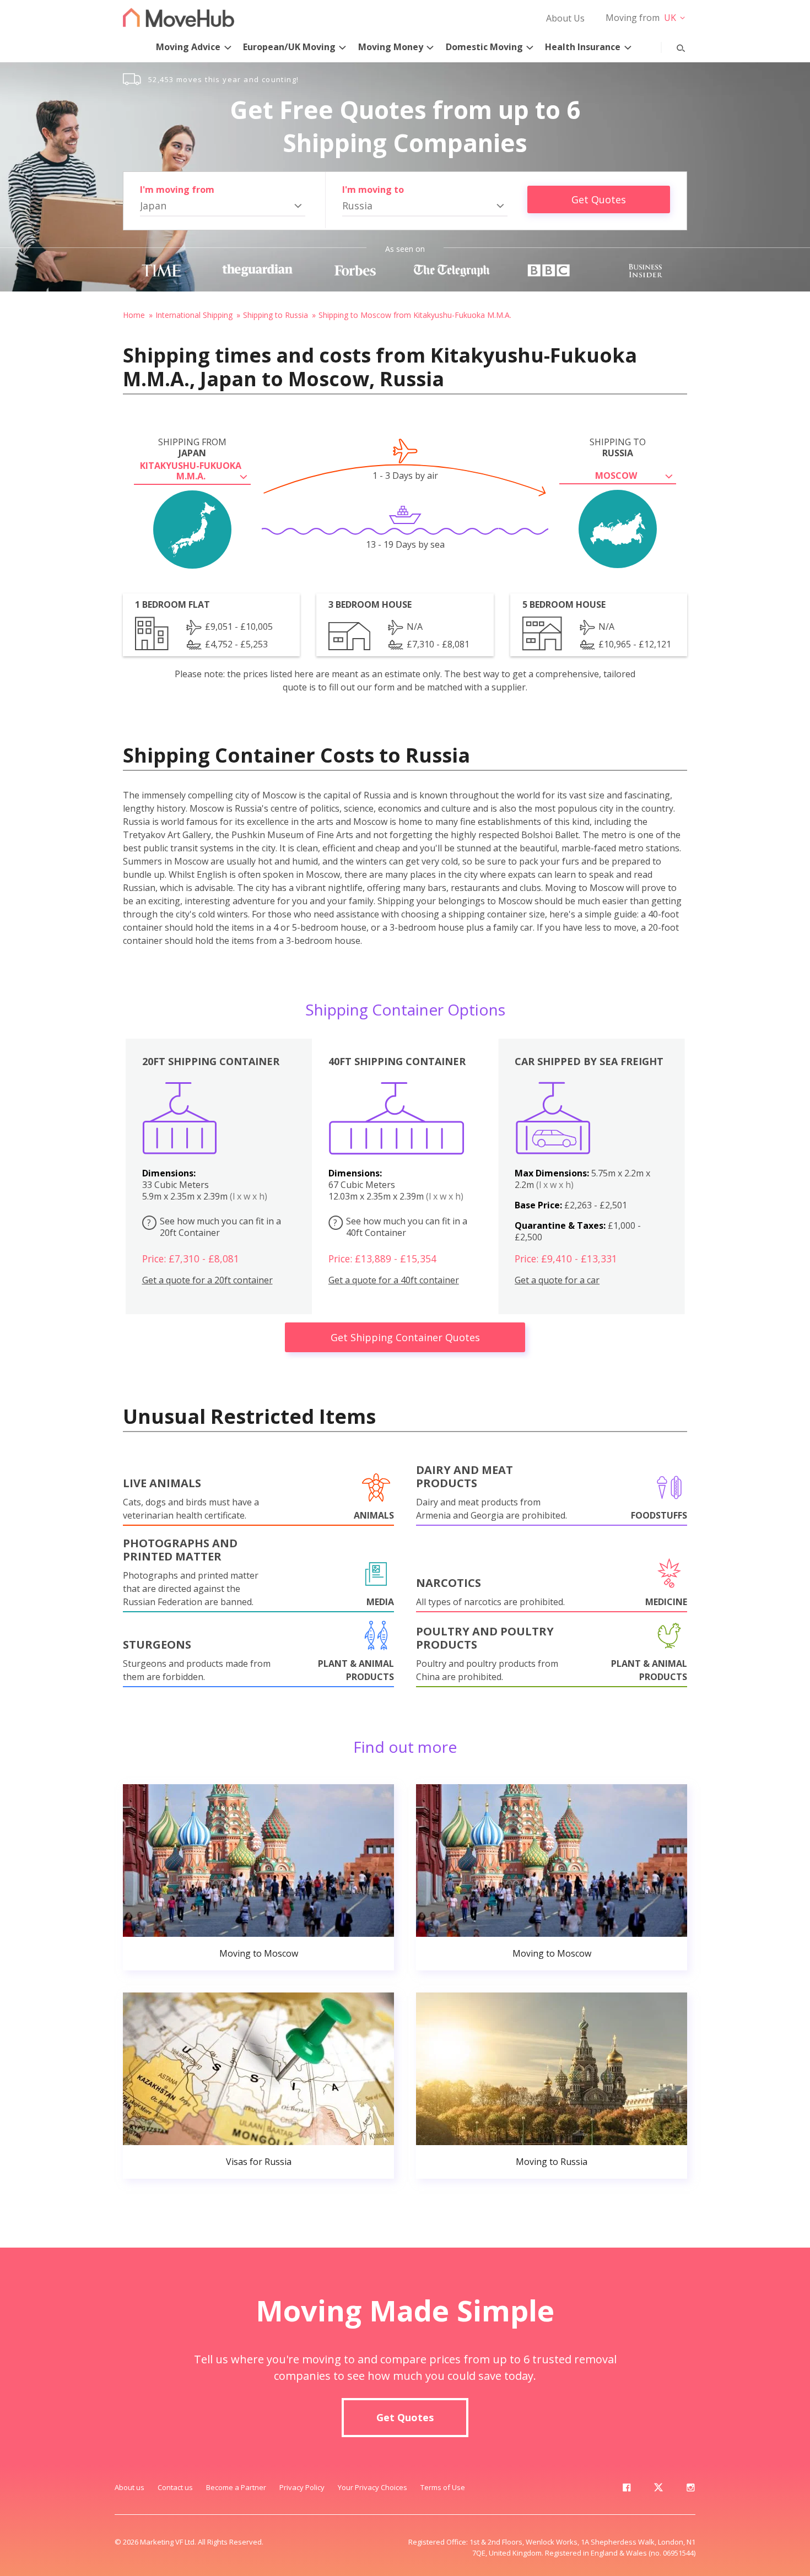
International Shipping (194, 315)
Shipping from (192, 447)
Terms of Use (443, 2487)
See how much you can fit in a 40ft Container (400, 1227)
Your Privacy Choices (372, 2487)
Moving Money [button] (391, 47)
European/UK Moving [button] (289, 47)
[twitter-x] (658, 2489)
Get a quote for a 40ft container (394, 1280)
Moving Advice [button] (188, 47)
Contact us (175, 2487)
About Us (565, 18)
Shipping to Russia (276, 315)
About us (129, 2487)
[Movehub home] (179, 17)
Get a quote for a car (557, 1280)
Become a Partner (236, 2487)
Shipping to (618, 447)
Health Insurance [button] (583, 47)
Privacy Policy (302, 2487)
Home (134, 315)
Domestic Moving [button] (484, 47)
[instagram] (690, 2489)
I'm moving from (177, 190)
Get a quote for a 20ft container (207, 1280)
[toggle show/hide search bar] (672, 46)
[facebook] (627, 2489)
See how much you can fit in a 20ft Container (214, 1227)
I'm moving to (373, 190)
